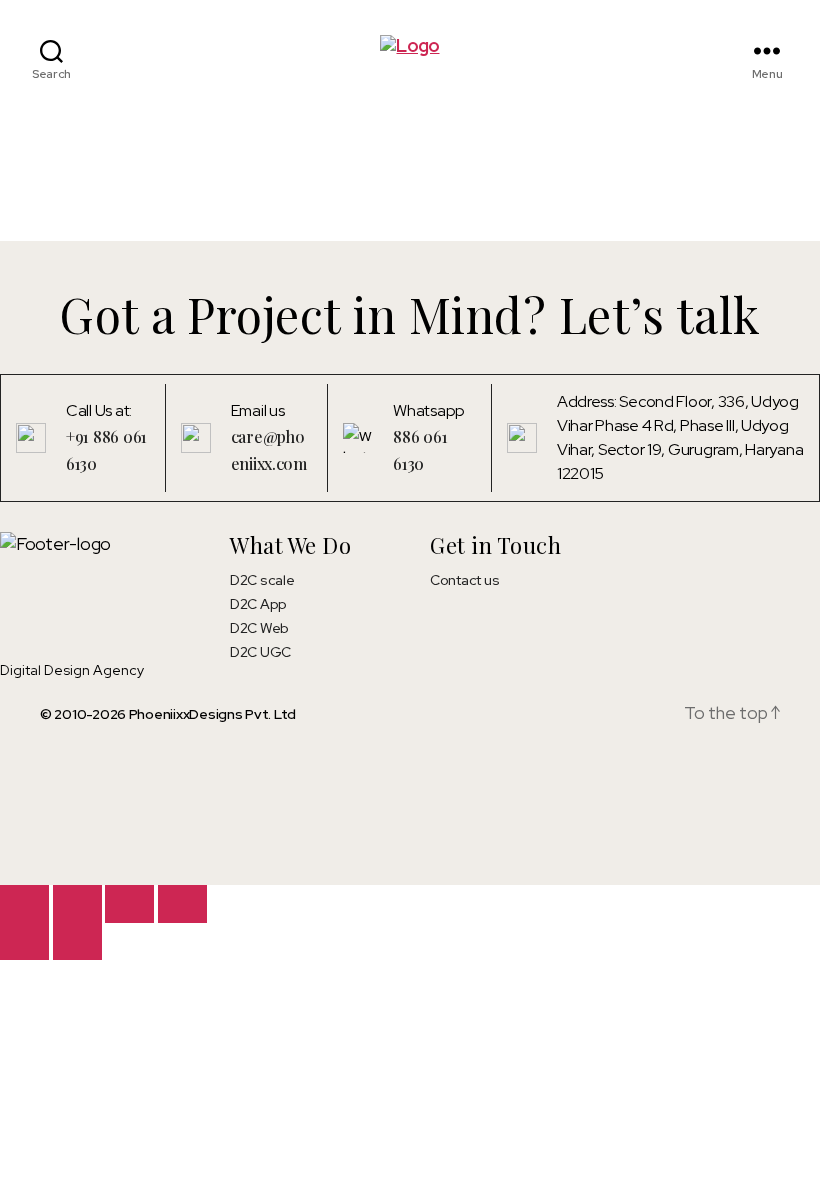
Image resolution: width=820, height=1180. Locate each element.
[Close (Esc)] (182, 903)
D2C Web (259, 628)
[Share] (129, 903)
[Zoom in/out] (24, 903)
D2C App (258, 604)
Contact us (464, 580)
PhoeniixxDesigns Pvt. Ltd (212, 714)
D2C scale (262, 580)
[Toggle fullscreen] (77, 903)
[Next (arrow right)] (77, 941)
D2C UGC (260, 652)
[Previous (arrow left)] (24, 941)
